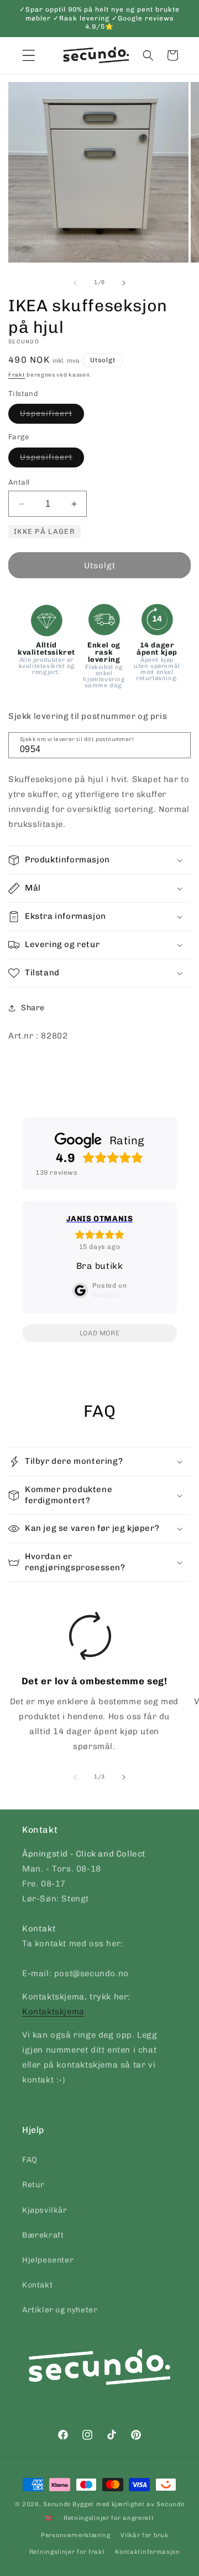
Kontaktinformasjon (148, 2552)
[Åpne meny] (29, 55)
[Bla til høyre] (124, 283)
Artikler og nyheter (60, 2310)
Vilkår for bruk (145, 2535)
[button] (148, 55)
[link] (90, 1685)
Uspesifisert (52, 416)
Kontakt (37, 2285)
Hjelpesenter (48, 2260)
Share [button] (33, 1008)
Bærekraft (43, 2235)
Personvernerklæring (75, 2535)
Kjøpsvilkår (45, 2210)
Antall (19, 482)
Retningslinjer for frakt (67, 2552)
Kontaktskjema (53, 2012)
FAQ (30, 2160)
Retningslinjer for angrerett (109, 2518)
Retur (33, 2185)
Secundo (57, 2504)
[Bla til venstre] (75, 283)
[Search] (179, 744)
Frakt (17, 375)
